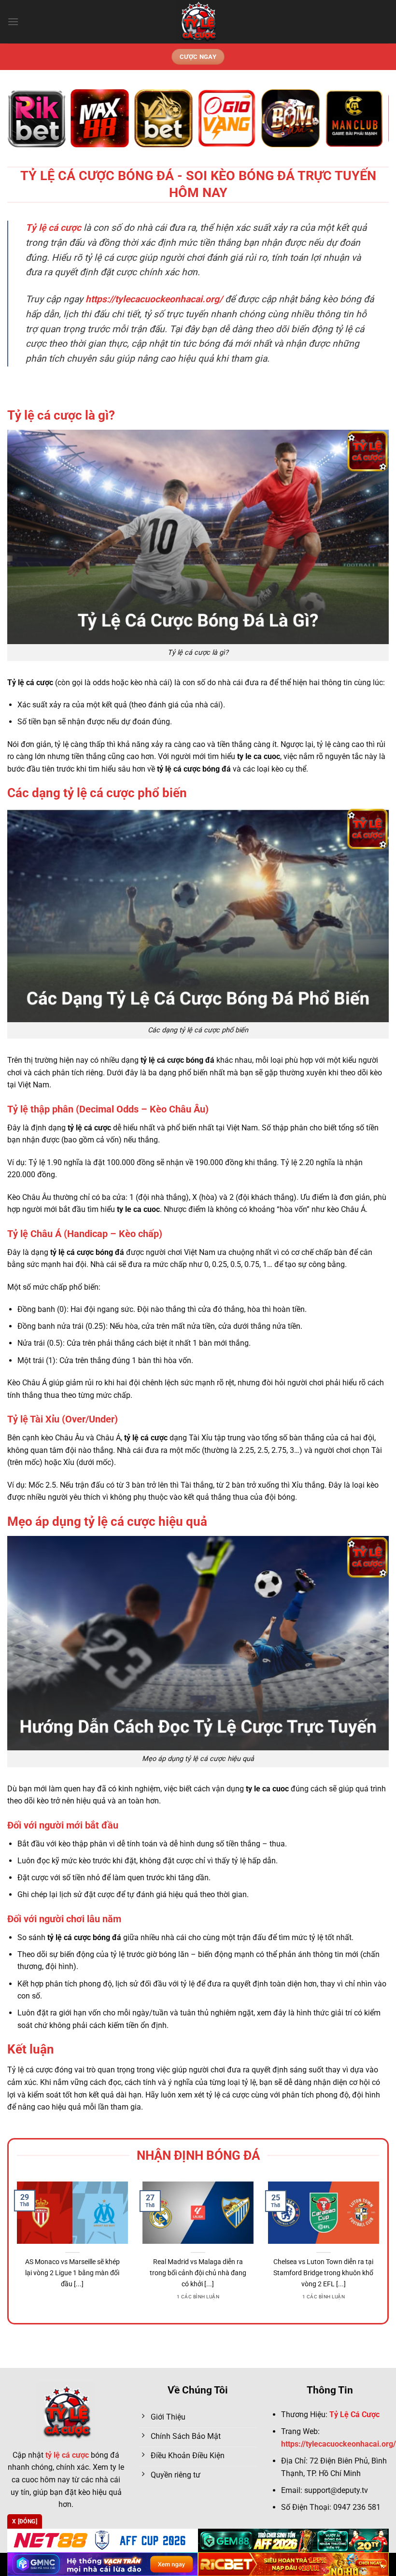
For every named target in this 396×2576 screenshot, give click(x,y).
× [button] (353, 1133)
